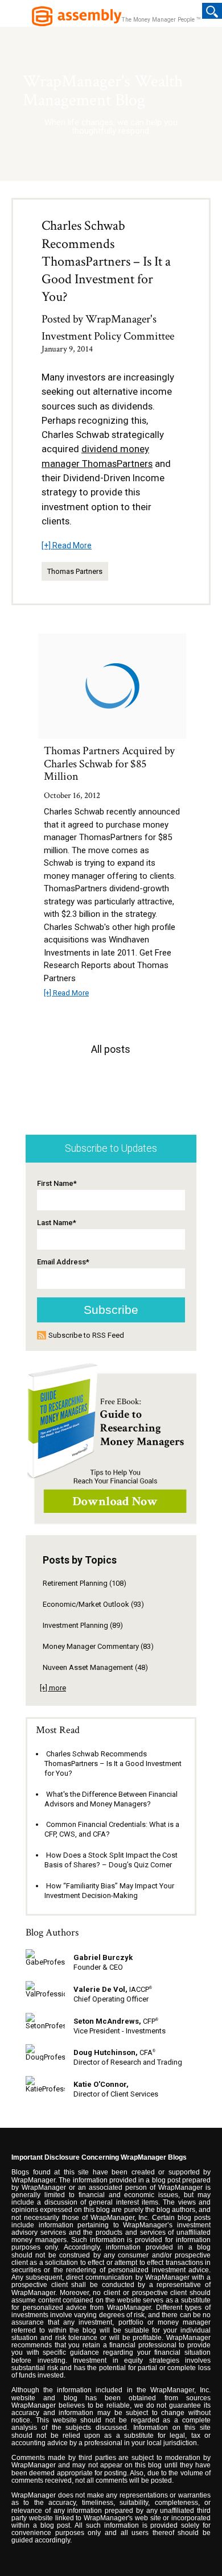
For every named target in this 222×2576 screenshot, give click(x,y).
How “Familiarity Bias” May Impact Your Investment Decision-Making (109, 1891)
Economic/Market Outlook (93, 1604)
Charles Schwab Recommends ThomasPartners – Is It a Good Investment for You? (106, 261)
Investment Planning (83, 1625)
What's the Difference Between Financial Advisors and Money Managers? (111, 1799)
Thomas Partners (75, 571)
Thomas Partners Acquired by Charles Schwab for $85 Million (109, 764)
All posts (111, 1049)
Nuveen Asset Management (95, 1667)
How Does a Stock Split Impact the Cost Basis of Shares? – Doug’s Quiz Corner (111, 1860)
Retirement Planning (85, 1583)
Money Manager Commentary (98, 1646)
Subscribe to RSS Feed (86, 1335)
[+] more (53, 1688)
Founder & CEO (98, 1967)
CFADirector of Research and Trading (128, 2057)
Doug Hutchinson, (106, 2052)
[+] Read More (67, 545)
